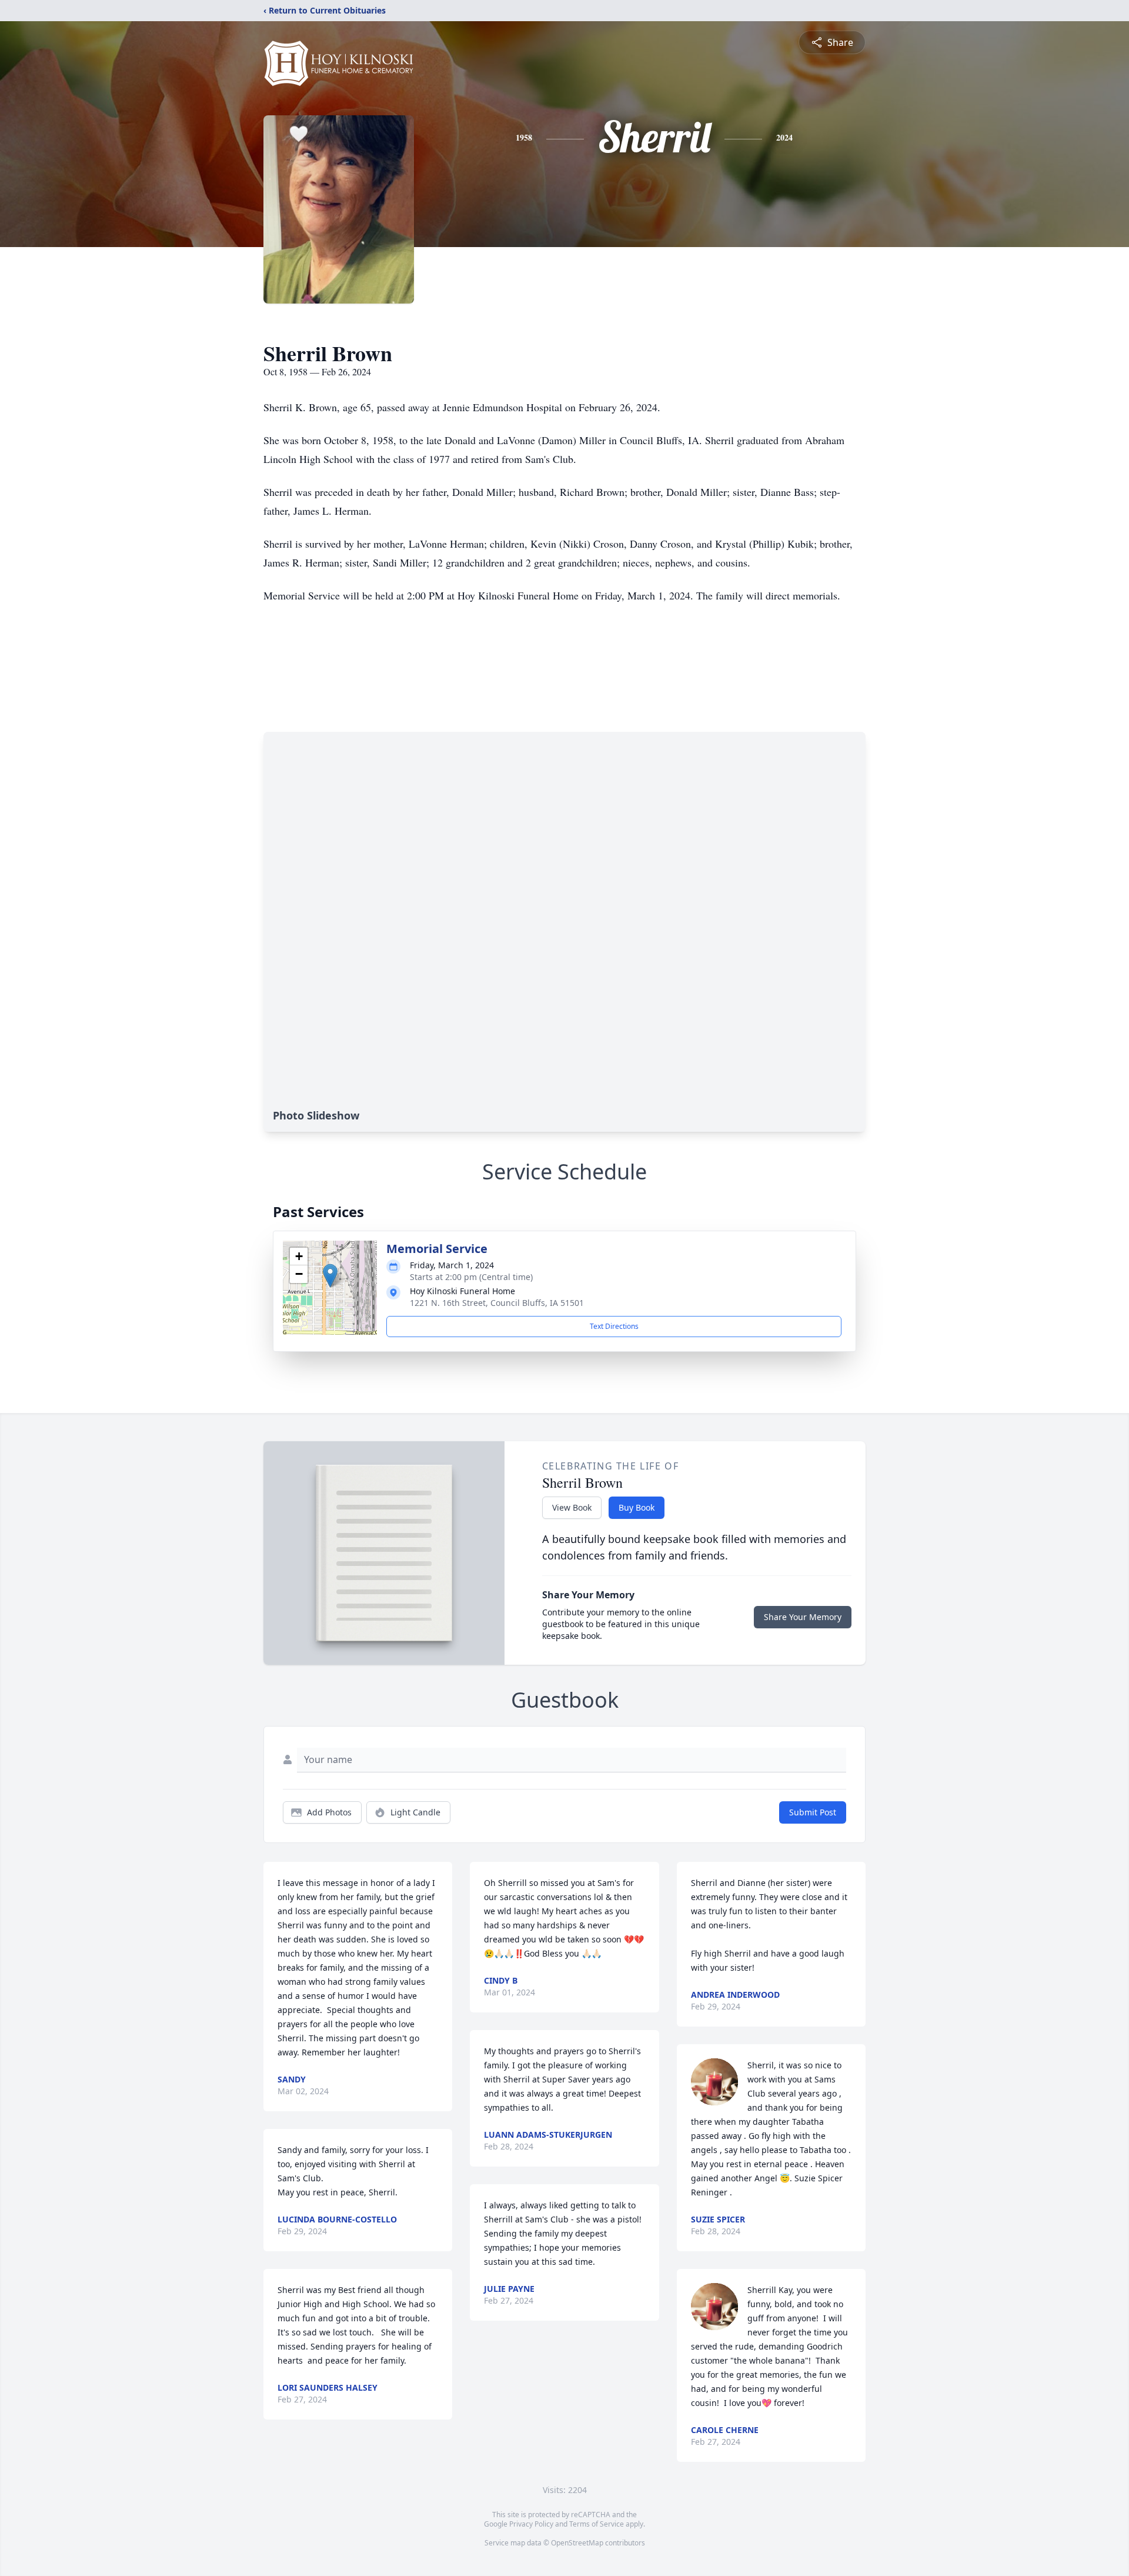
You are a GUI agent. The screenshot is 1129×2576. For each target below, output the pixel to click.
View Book (572, 1507)
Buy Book (637, 1507)
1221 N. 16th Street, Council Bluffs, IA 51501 (497, 1303)
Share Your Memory (803, 1617)
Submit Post (813, 1812)
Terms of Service (597, 2524)
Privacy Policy (531, 2524)
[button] (330, 1276)
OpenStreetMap (577, 2543)
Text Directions (614, 1326)
